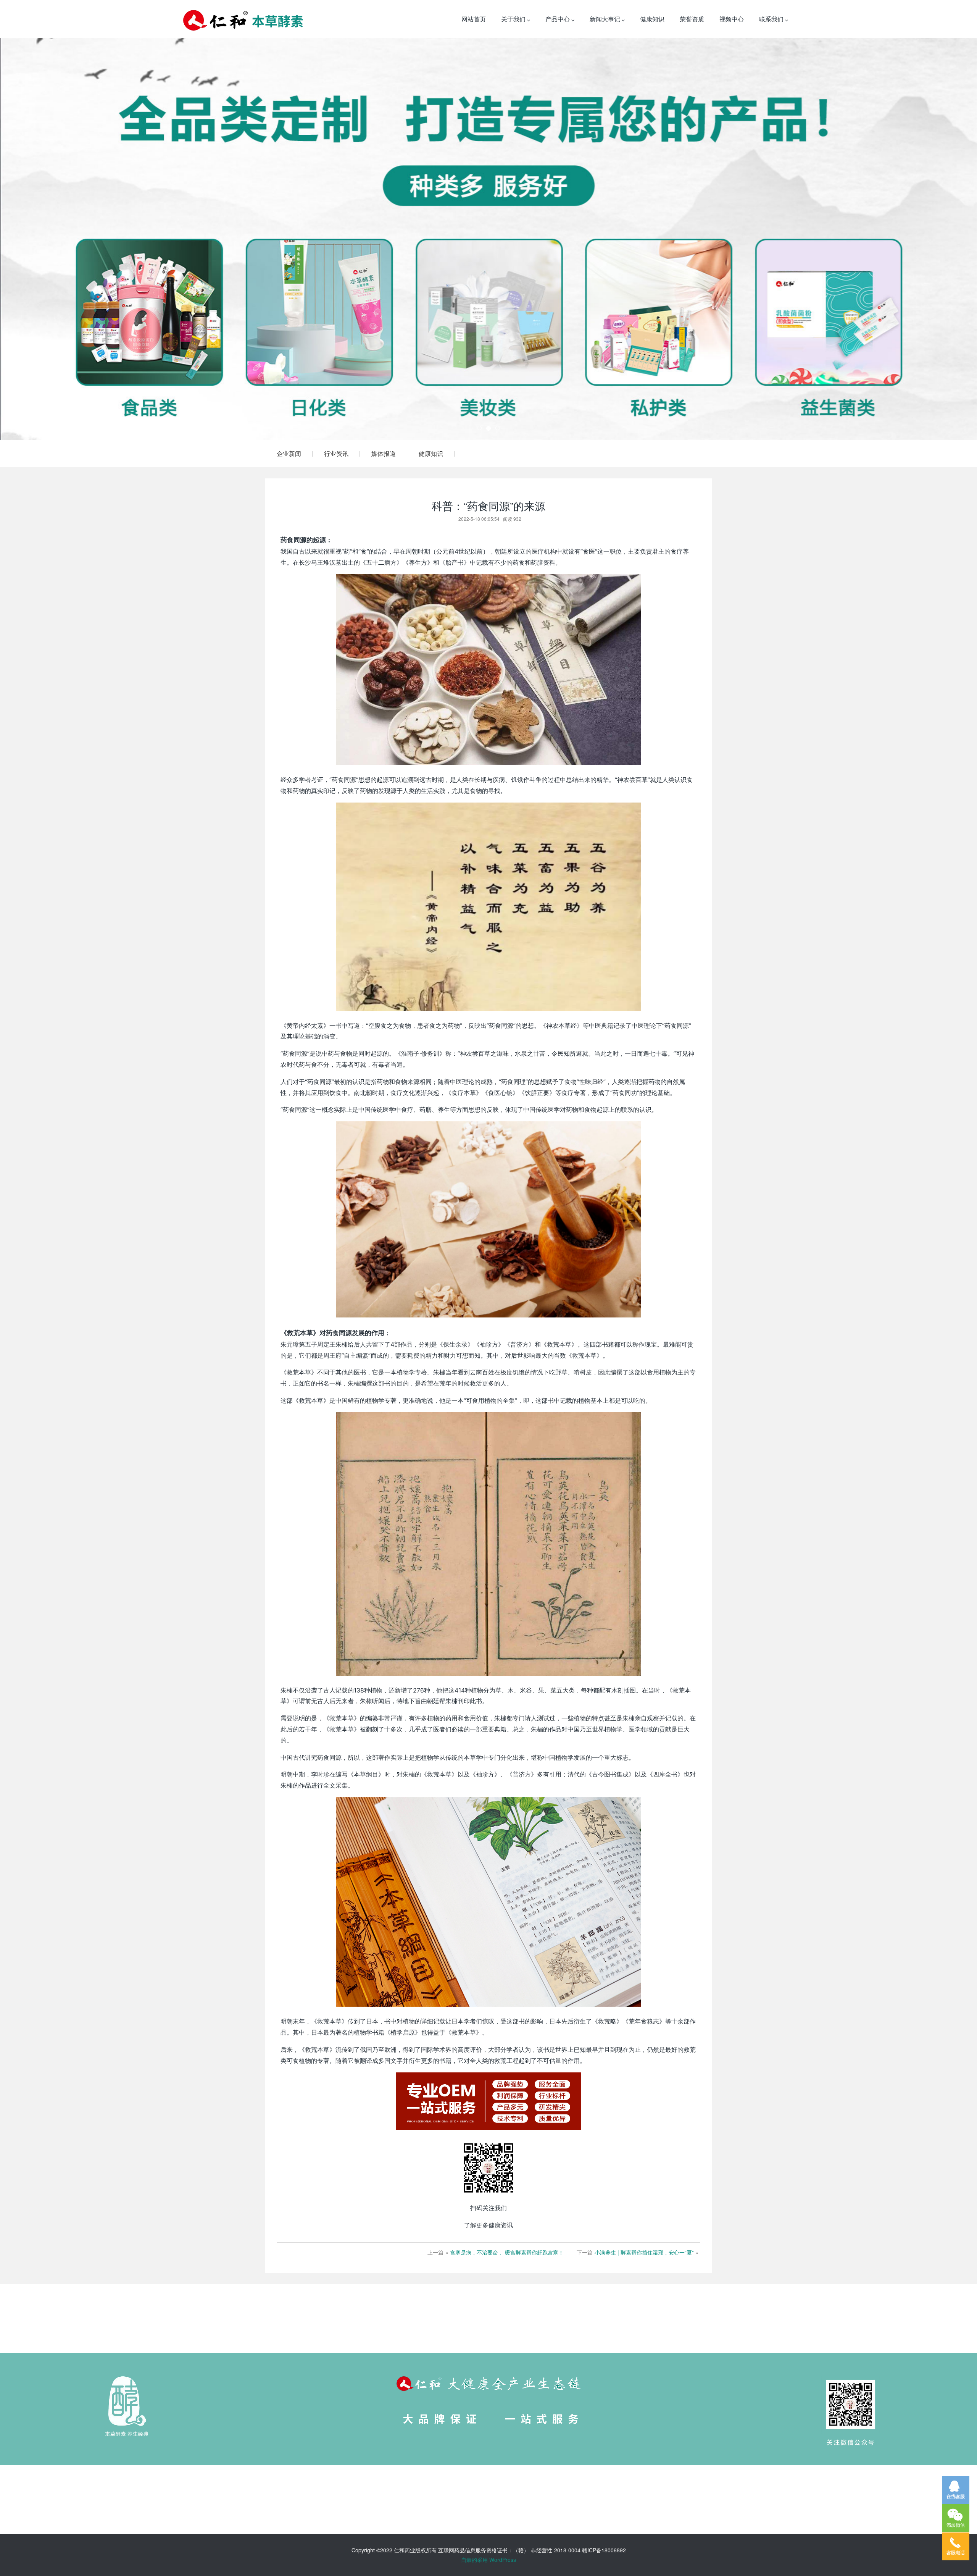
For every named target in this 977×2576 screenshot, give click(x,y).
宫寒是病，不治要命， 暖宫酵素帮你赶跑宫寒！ (507, 2252)
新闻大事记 (606, 19)
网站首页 (474, 19)
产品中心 (558, 19)
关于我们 (514, 19)
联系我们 (772, 19)
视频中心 (732, 19)
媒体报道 (384, 453)
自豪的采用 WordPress (488, 2560)
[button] (73, 239)
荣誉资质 (692, 19)
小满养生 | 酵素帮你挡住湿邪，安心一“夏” (644, 2252)
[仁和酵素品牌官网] (243, 19)
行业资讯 (336, 453)
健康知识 (652, 19)
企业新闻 (289, 453)
